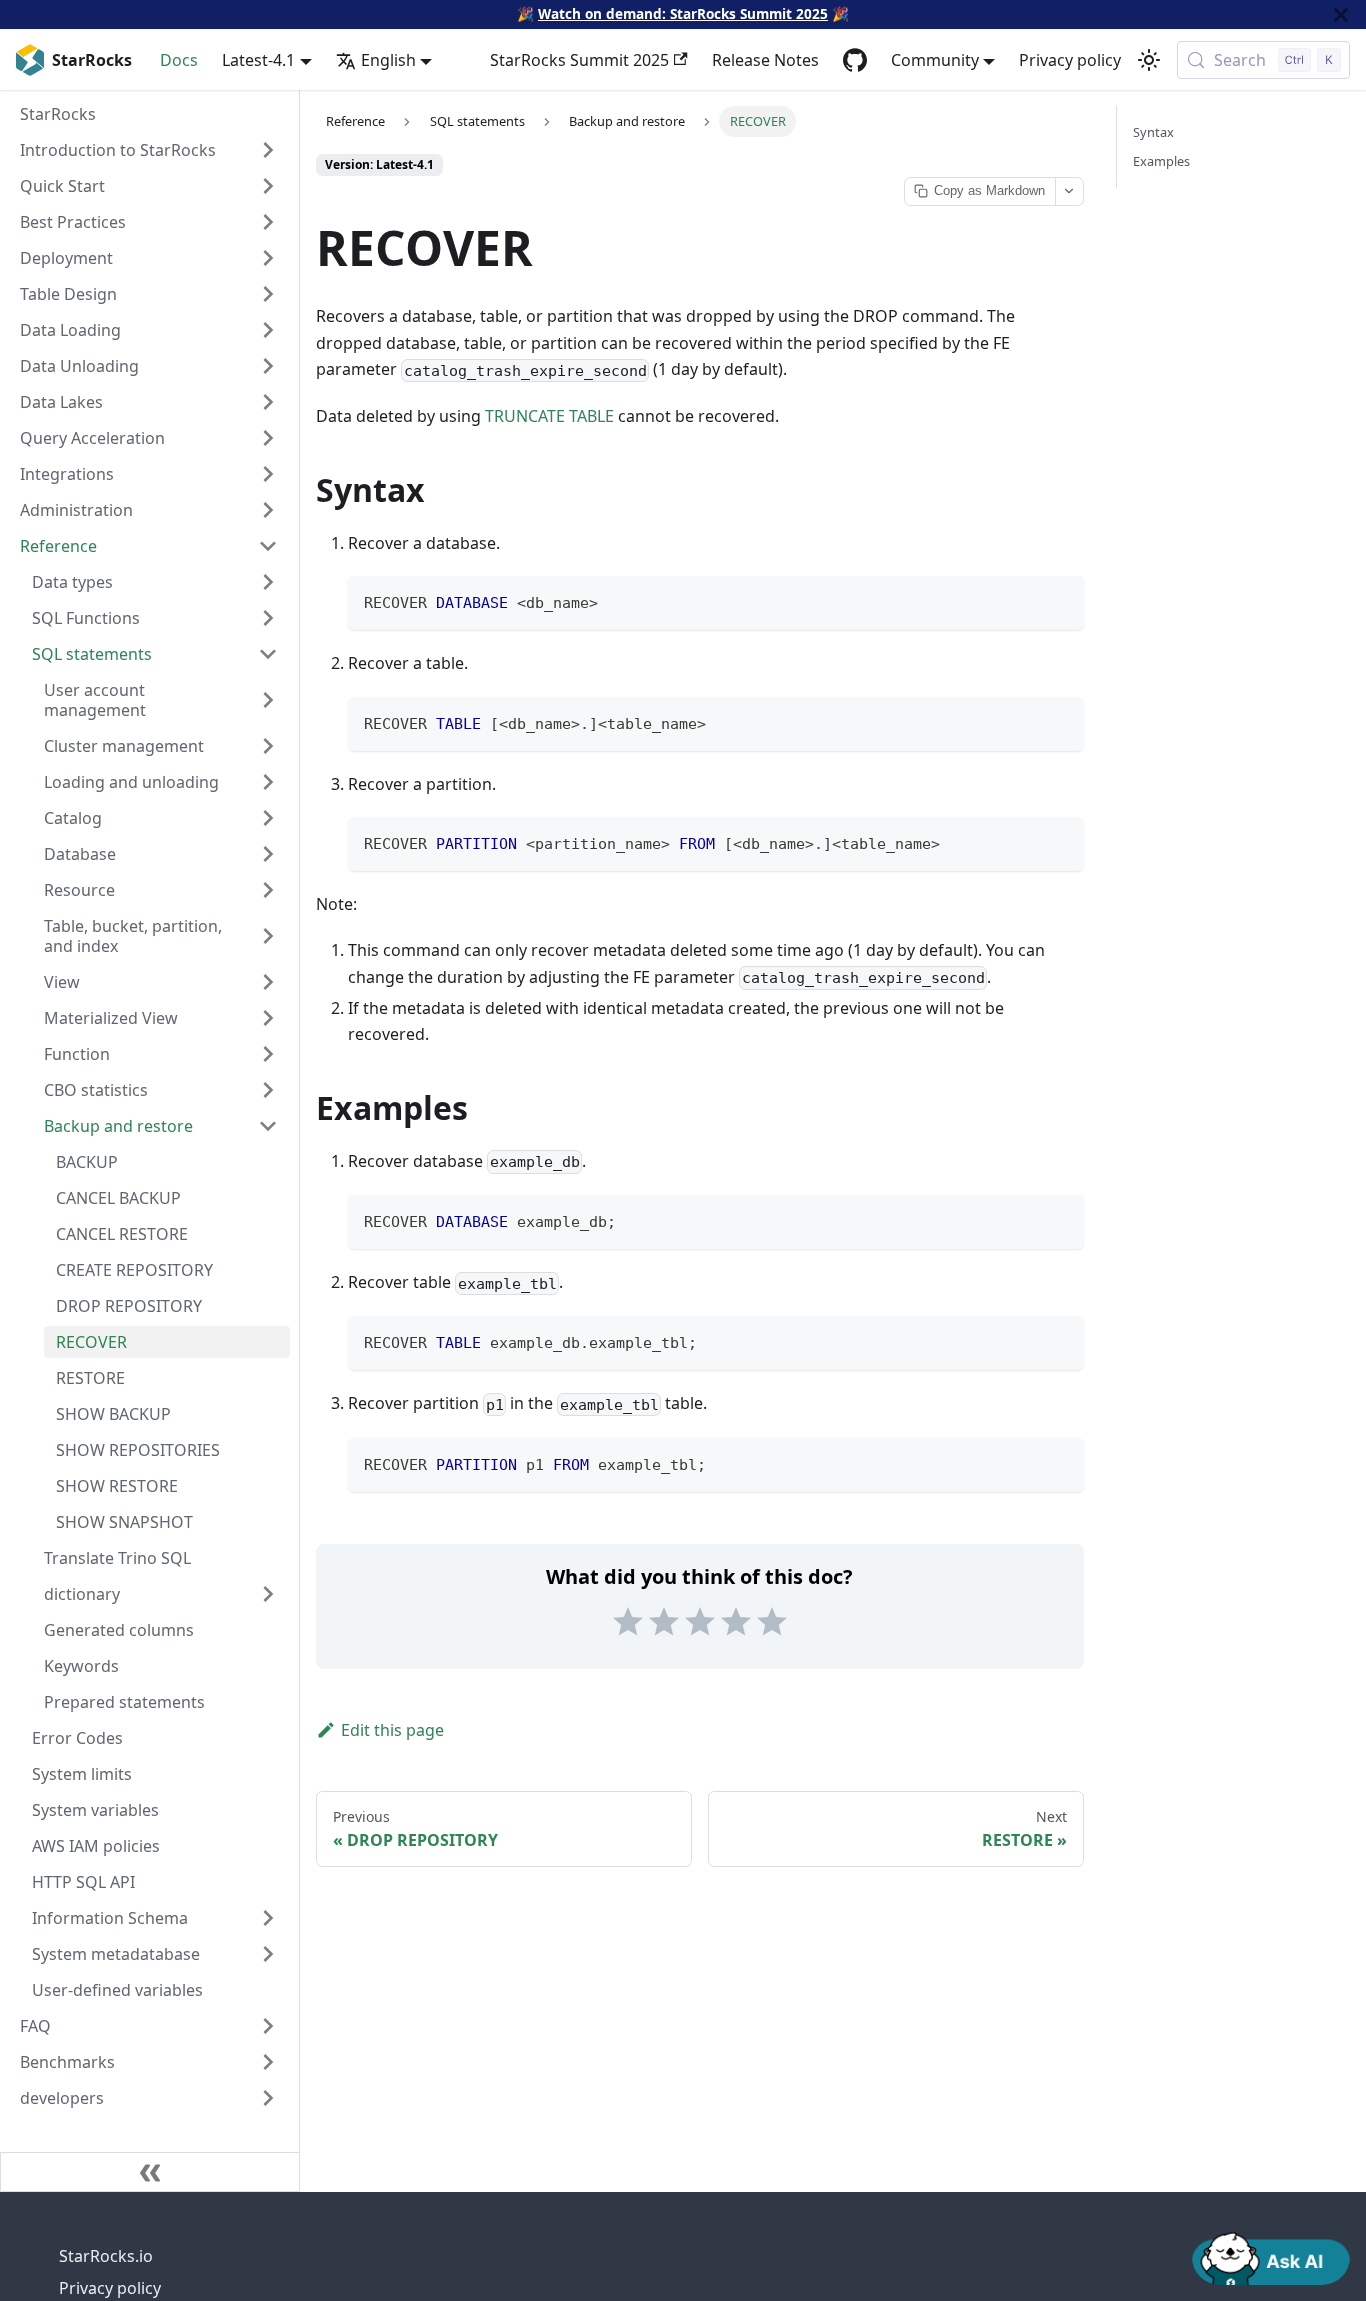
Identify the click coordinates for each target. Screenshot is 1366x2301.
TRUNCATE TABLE (549, 416)
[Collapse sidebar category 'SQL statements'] (268, 654)
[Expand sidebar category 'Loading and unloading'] (268, 782)
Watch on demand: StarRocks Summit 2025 (683, 13)
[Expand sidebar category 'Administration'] (268, 510)
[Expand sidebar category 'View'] (268, 982)
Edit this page (392, 1730)
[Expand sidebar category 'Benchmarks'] (268, 2062)
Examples (1161, 161)
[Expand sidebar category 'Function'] (268, 1054)
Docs (179, 60)
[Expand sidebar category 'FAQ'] (268, 2026)
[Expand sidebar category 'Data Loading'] (268, 330)
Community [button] (935, 60)
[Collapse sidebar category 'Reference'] (268, 546)
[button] (161, 1594)
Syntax (1153, 132)
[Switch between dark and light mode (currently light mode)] (1149, 60)
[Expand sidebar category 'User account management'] (268, 700)
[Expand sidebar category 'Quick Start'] (268, 186)
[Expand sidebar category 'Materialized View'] (268, 1018)
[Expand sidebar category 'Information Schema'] (268, 1918)
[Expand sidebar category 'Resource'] (268, 890)
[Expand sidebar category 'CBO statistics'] (268, 1090)
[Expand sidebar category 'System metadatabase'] (268, 1954)
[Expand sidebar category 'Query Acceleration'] (268, 438)
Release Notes (765, 60)
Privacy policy (1070, 60)
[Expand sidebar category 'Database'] (268, 854)
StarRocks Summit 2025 (579, 60)
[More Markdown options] (1069, 192)
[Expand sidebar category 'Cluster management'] (268, 746)
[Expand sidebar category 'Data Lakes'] (268, 402)
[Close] (1341, 14)
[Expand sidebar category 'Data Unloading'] (268, 366)
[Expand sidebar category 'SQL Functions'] (268, 618)
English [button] (388, 60)
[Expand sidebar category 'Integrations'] (268, 474)
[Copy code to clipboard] (1059, 600)
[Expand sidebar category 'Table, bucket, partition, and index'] (268, 936)
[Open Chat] (1271, 2257)
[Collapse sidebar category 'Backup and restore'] (268, 1126)
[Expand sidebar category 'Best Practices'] (268, 222)
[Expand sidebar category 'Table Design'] (268, 294)
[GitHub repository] (855, 60)
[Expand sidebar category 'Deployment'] (268, 258)
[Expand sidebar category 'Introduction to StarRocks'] (268, 150)
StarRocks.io (106, 2256)
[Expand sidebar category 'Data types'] (268, 582)
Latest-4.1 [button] (258, 60)
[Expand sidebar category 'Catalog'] (268, 818)
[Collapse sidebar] (150, 2172)
